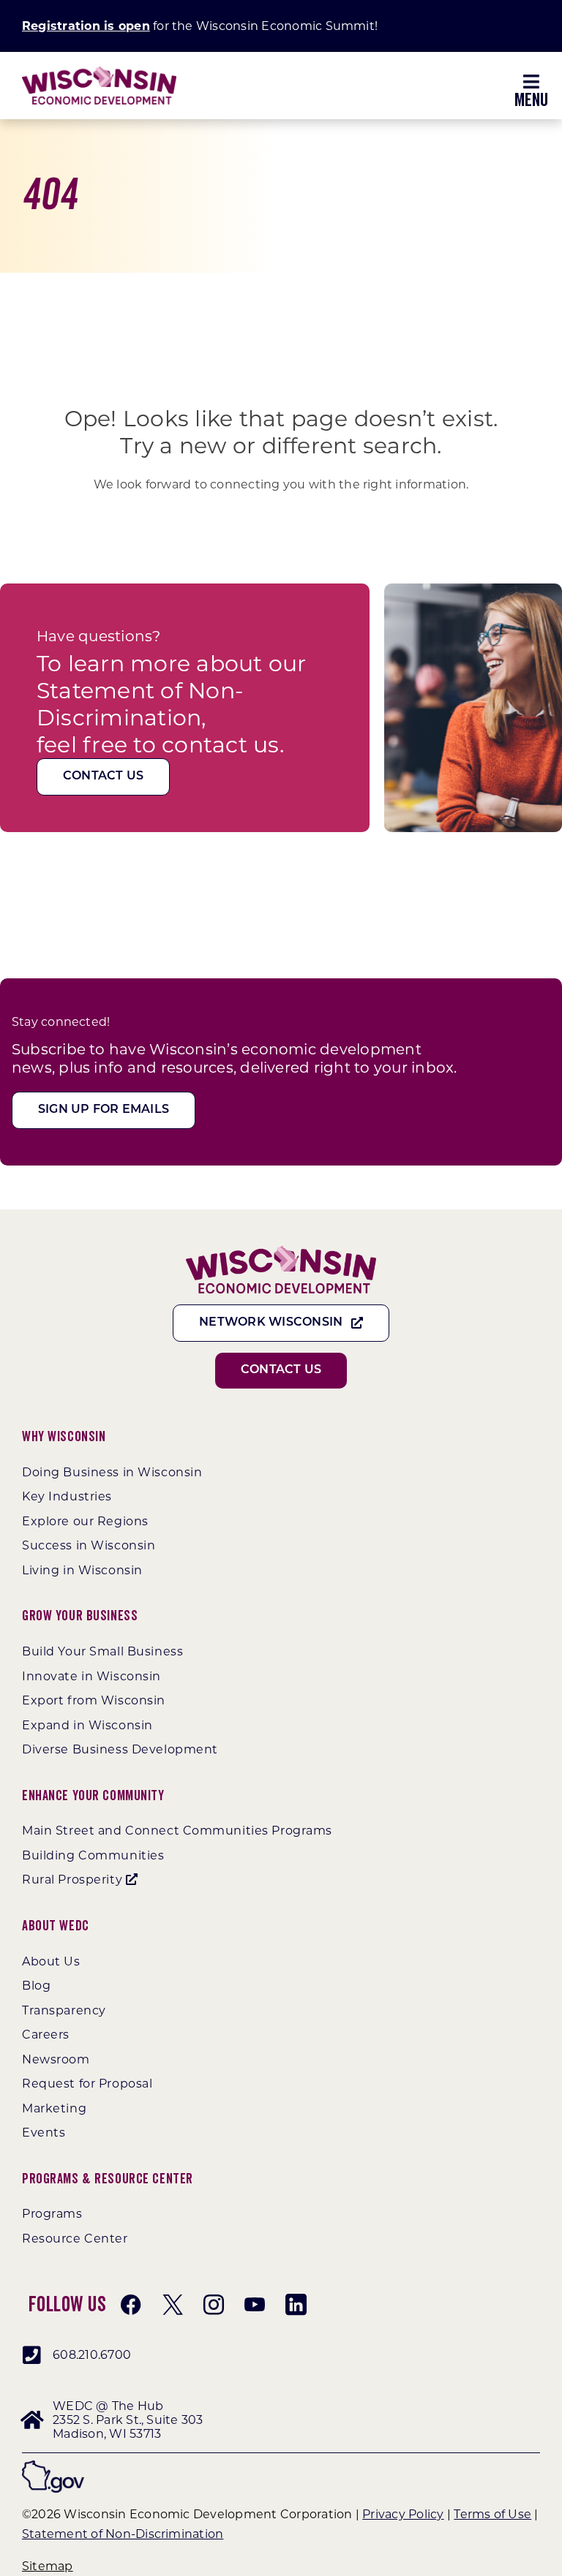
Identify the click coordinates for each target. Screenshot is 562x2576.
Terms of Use (492, 2514)
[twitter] (173, 2305)
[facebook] (131, 2305)
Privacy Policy (403, 2514)
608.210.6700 (92, 2355)
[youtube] (255, 2305)
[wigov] (53, 2466)
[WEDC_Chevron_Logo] (99, 72)
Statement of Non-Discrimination (123, 2534)
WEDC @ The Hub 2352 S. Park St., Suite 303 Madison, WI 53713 (128, 2420)
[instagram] (214, 2305)
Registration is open (86, 26)
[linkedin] (296, 2305)
